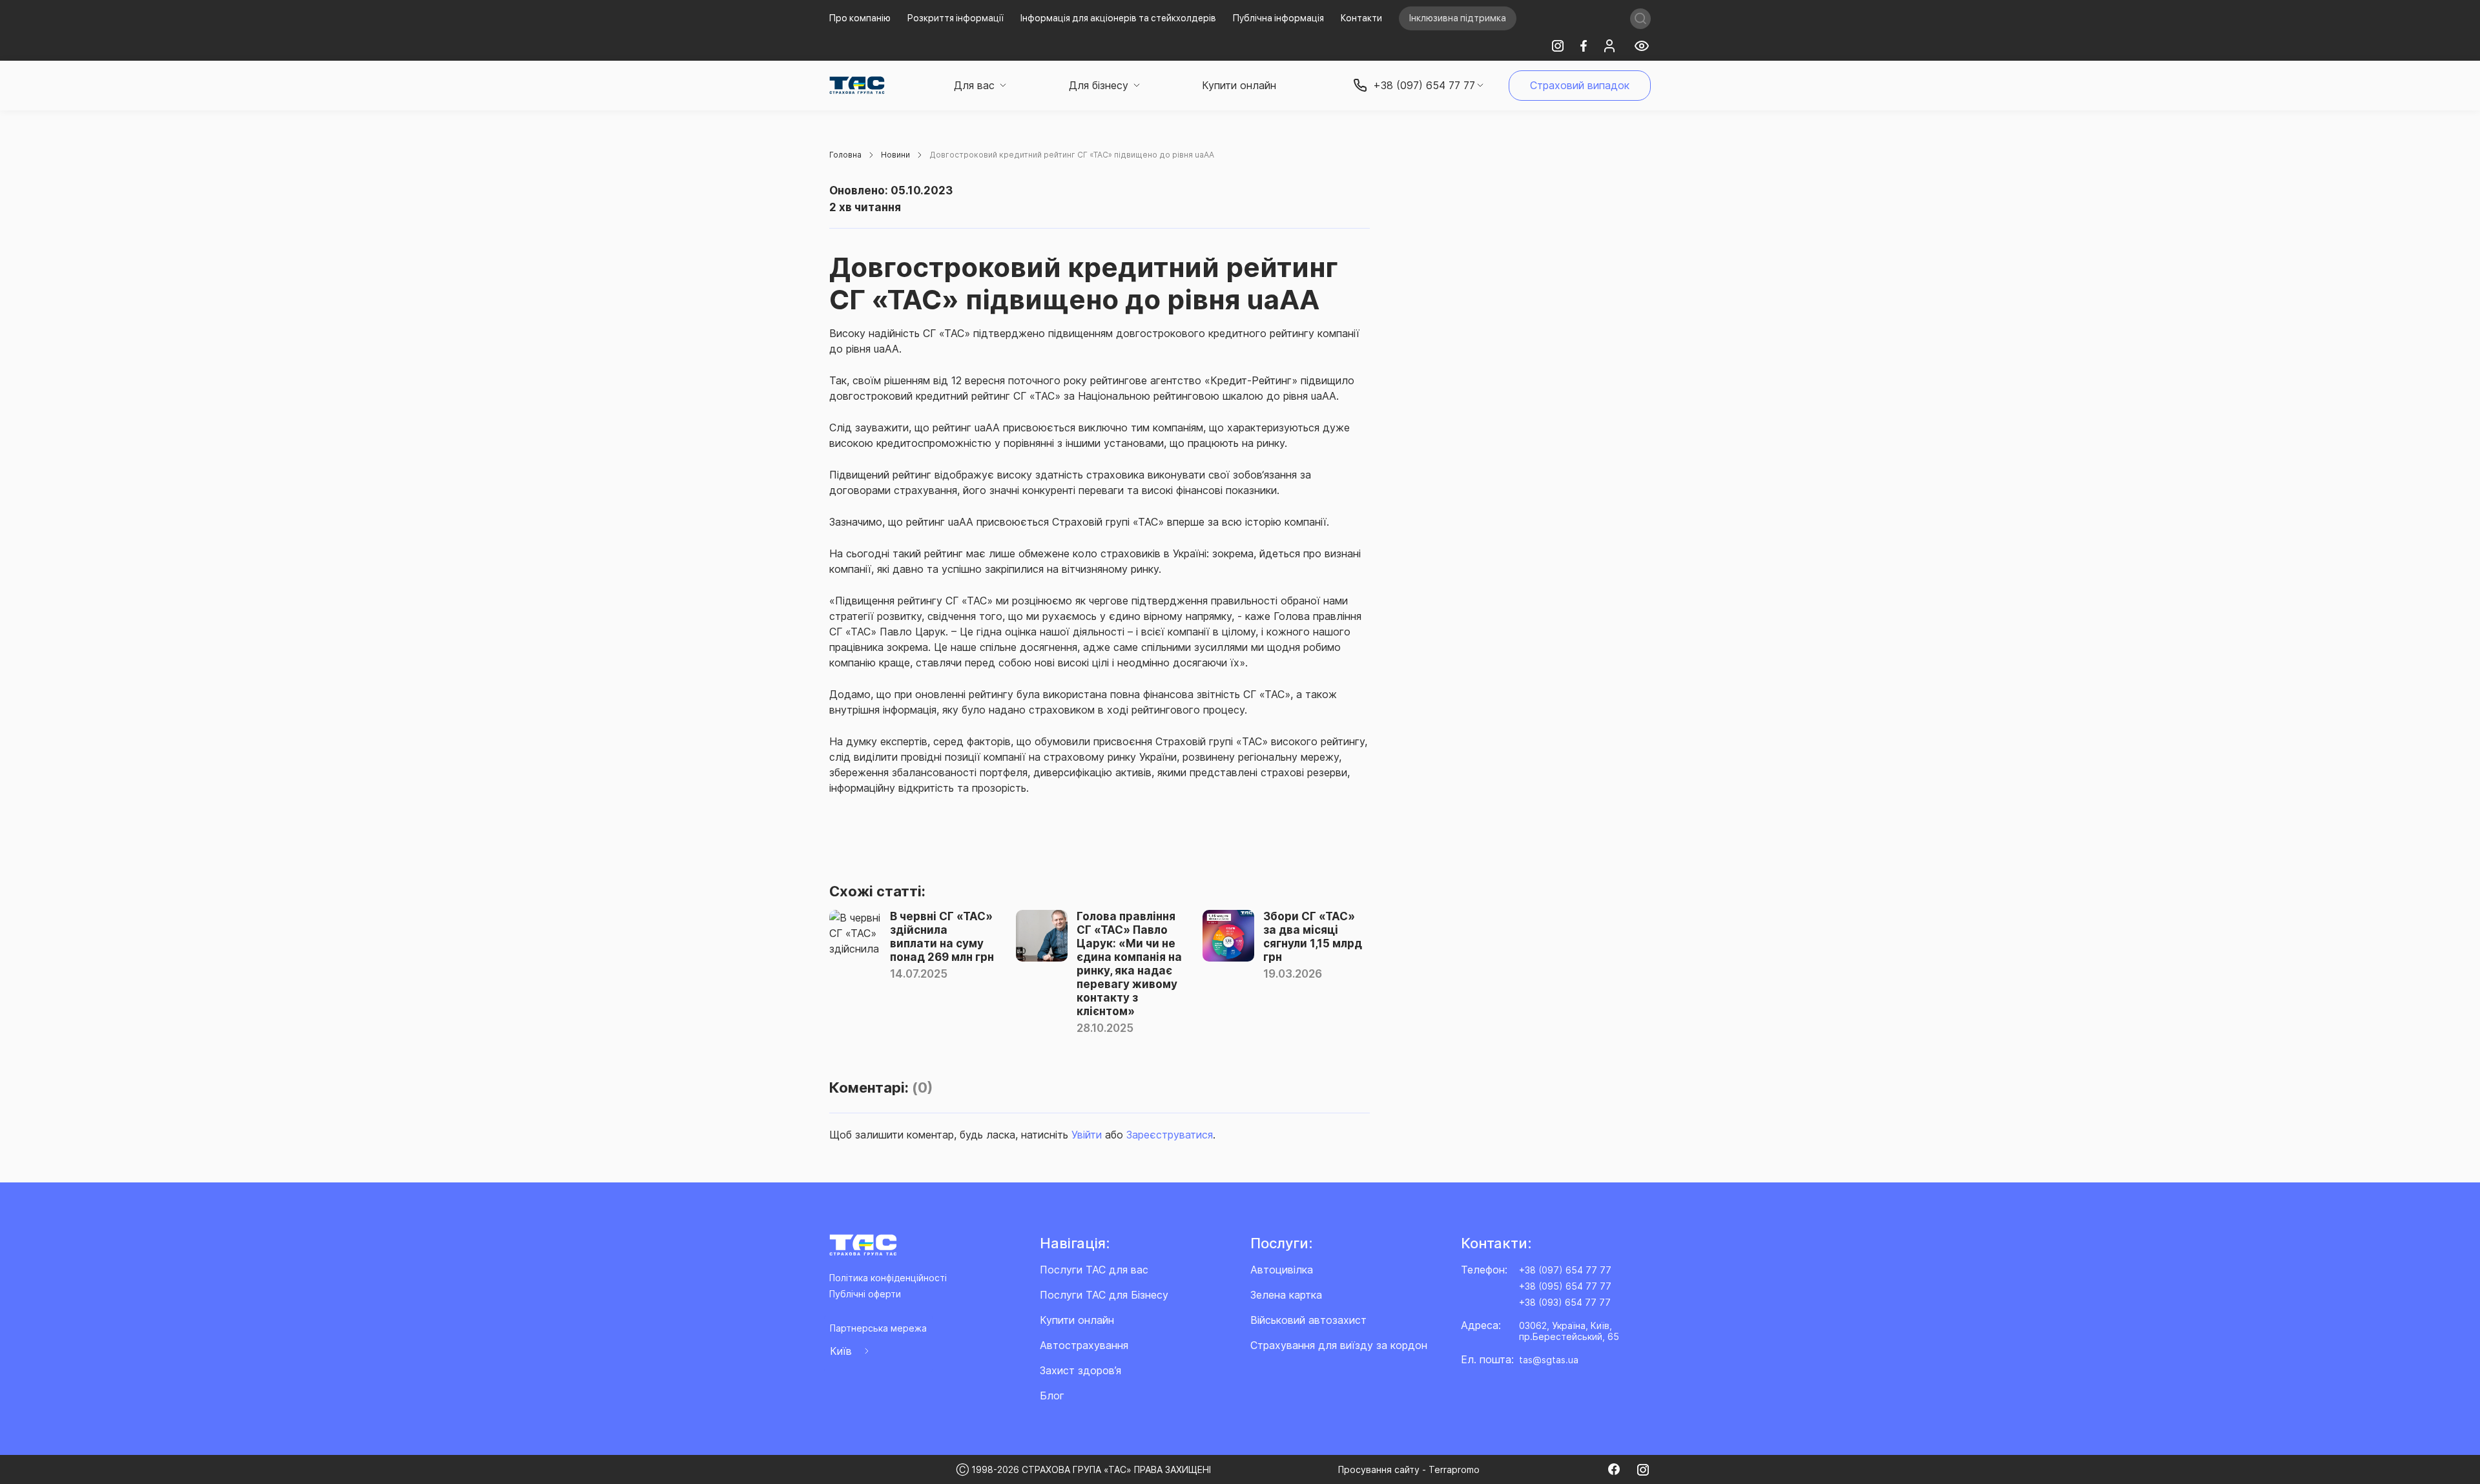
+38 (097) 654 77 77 (1565, 1270)
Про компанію (860, 18)
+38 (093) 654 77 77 (1565, 1302)
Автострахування (1084, 1345)
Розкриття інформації (956, 18)
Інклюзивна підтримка (1458, 18)
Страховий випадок (1580, 85)
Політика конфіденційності (888, 1278)
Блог (1052, 1396)
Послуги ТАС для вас (1094, 1270)
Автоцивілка (1282, 1270)
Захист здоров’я (1080, 1370)
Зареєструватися (1170, 1135)
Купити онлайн (1239, 85)
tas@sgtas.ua (1549, 1360)
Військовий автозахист (1308, 1320)
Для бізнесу (1099, 85)
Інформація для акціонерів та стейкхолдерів (1118, 18)
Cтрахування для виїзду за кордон (1339, 1345)
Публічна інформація (1278, 18)
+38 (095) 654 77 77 (1565, 1286)
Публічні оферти (865, 1294)
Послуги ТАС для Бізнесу (1104, 1295)
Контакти (1361, 18)
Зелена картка (1286, 1295)
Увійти (1087, 1135)
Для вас (974, 85)
